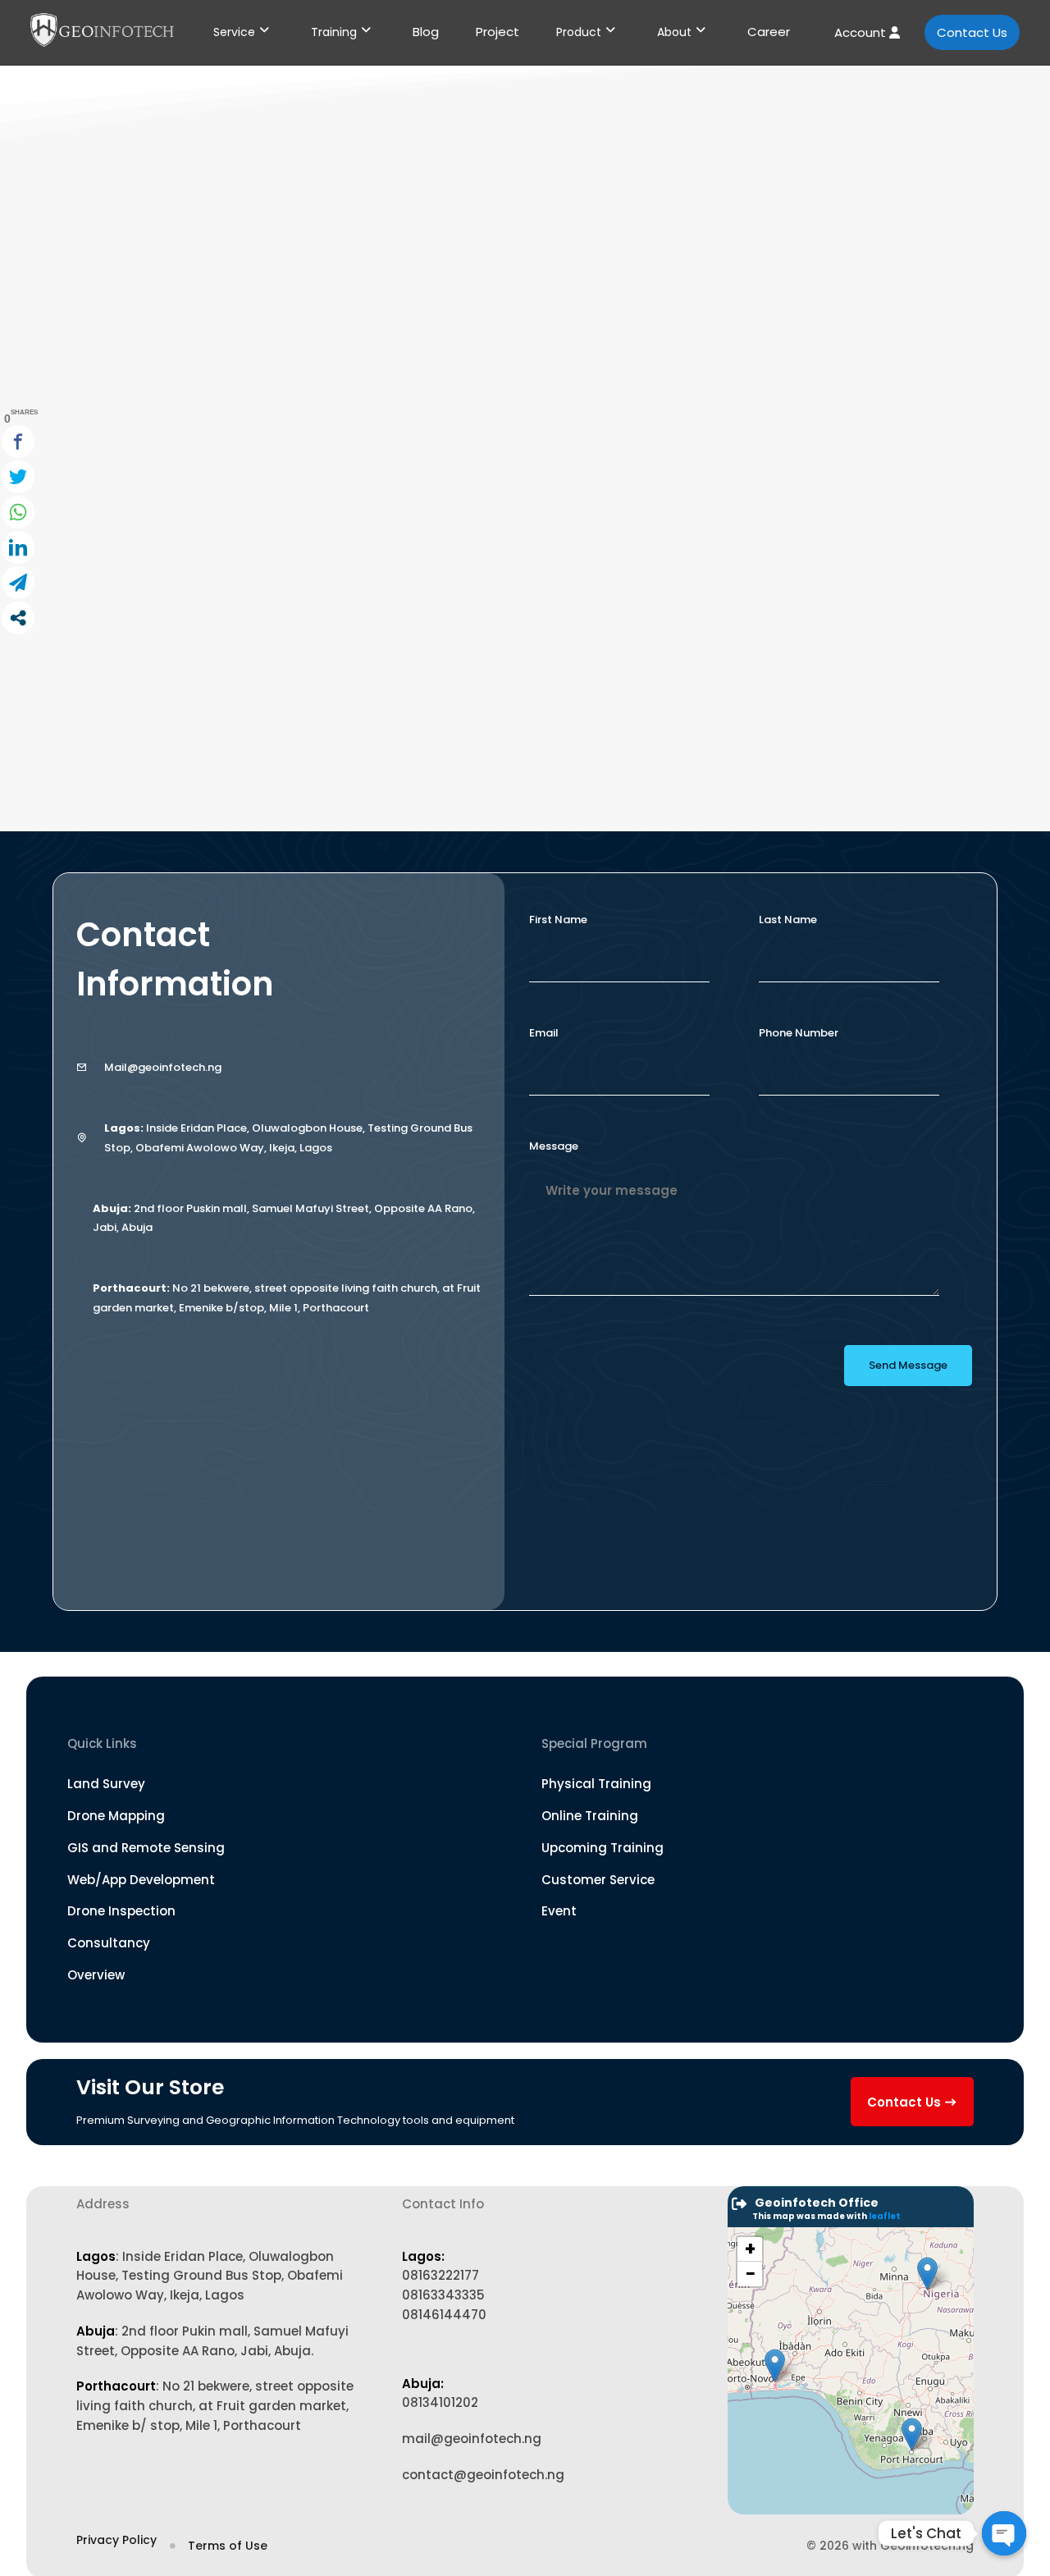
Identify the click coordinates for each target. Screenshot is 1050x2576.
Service (234, 32)
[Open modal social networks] (18, 618)
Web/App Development (141, 1880)
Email (544, 1033)
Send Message (908, 1365)
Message (554, 1146)
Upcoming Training (603, 1848)
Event (559, 1911)
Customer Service (598, 1880)
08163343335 (443, 2295)
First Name (558, 920)
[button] (775, 2366)
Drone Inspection (121, 1911)
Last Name (788, 920)
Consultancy (109, 1943)
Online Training (590, 1816)
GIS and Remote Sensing (146, 1848)
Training (334, 32)
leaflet (885, 2216)
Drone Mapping (116, 1816)
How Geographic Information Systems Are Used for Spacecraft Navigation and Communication (494, 663)
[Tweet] (18, 477)
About (674, 32)
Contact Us (972, 32)
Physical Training (596, 1784)
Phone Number (799, 1033)
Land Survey (106, 1784)
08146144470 (444, 2315)
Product (579, 32)
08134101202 (440, 2402)
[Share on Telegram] (18, 583)
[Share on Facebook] (18, 442)
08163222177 (441, 2275)
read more (156, 694)
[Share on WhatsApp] (18, 512)
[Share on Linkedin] (18, 547)
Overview (96, 1975)
